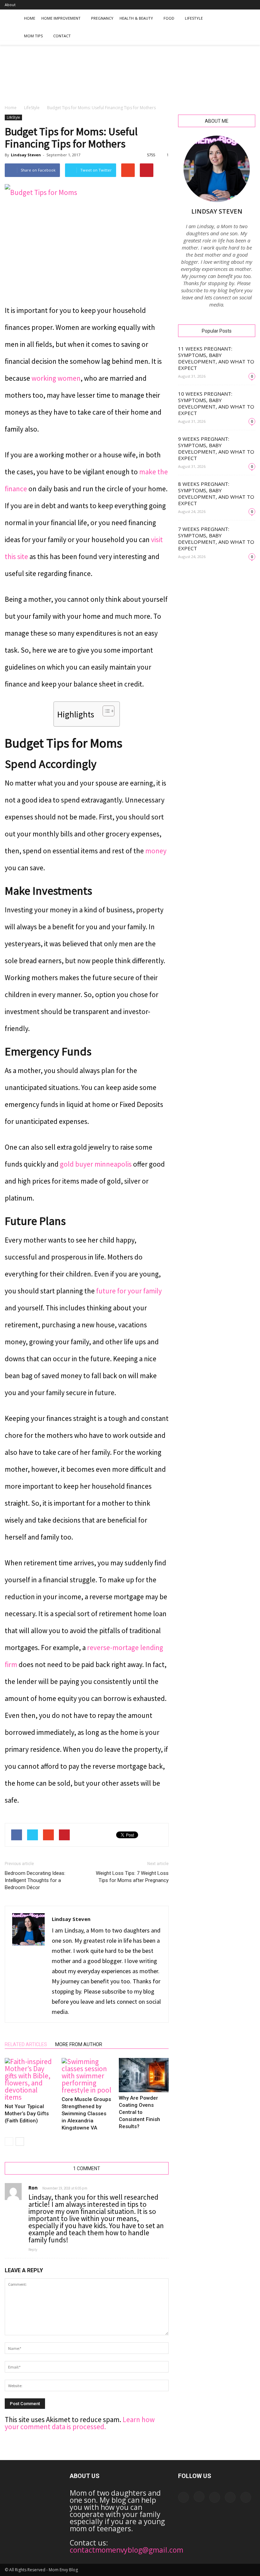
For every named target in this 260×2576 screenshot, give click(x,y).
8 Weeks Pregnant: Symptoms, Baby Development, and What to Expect (216, 493)
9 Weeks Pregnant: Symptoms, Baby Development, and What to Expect (216, 448)
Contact (62, 36)
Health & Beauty (136, 18)
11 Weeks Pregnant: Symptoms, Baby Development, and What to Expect (216, 358)
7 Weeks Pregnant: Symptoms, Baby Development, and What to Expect (216, 539)
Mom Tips (33, 36)
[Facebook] (205, 5)
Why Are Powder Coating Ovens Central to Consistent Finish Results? (139, 2112)
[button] (247, 27)
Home (30, 18)
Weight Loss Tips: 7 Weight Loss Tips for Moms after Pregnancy (132, 1877)
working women (56, 378)
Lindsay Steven (26, 155)
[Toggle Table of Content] (105, 711)
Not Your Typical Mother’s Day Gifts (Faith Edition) (27, 2114)
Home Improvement (61, 18)
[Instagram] (217, 5)
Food (169, 18)
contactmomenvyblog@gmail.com (126, 2550)
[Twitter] (250, 5)
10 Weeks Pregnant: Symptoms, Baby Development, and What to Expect (216, 403)
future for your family (129, 1291)
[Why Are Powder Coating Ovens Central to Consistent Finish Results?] (144, 2075)
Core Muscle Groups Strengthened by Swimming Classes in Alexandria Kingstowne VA (86, 2114)
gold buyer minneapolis (96, 1164)
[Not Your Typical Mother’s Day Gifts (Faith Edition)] (30, 2079)
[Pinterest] (239, 5)
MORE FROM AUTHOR (79, 2044)
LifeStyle (194, 18)
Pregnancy (102, 18)
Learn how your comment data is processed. (80, 2423)
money (156, 851)
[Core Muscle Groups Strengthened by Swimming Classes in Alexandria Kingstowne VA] (86, 2076)
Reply (33, 2250)
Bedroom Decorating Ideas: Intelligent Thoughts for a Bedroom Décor (35, 1880)
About (10, 5)
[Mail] (228, 5)
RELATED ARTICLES (26, 2044)
